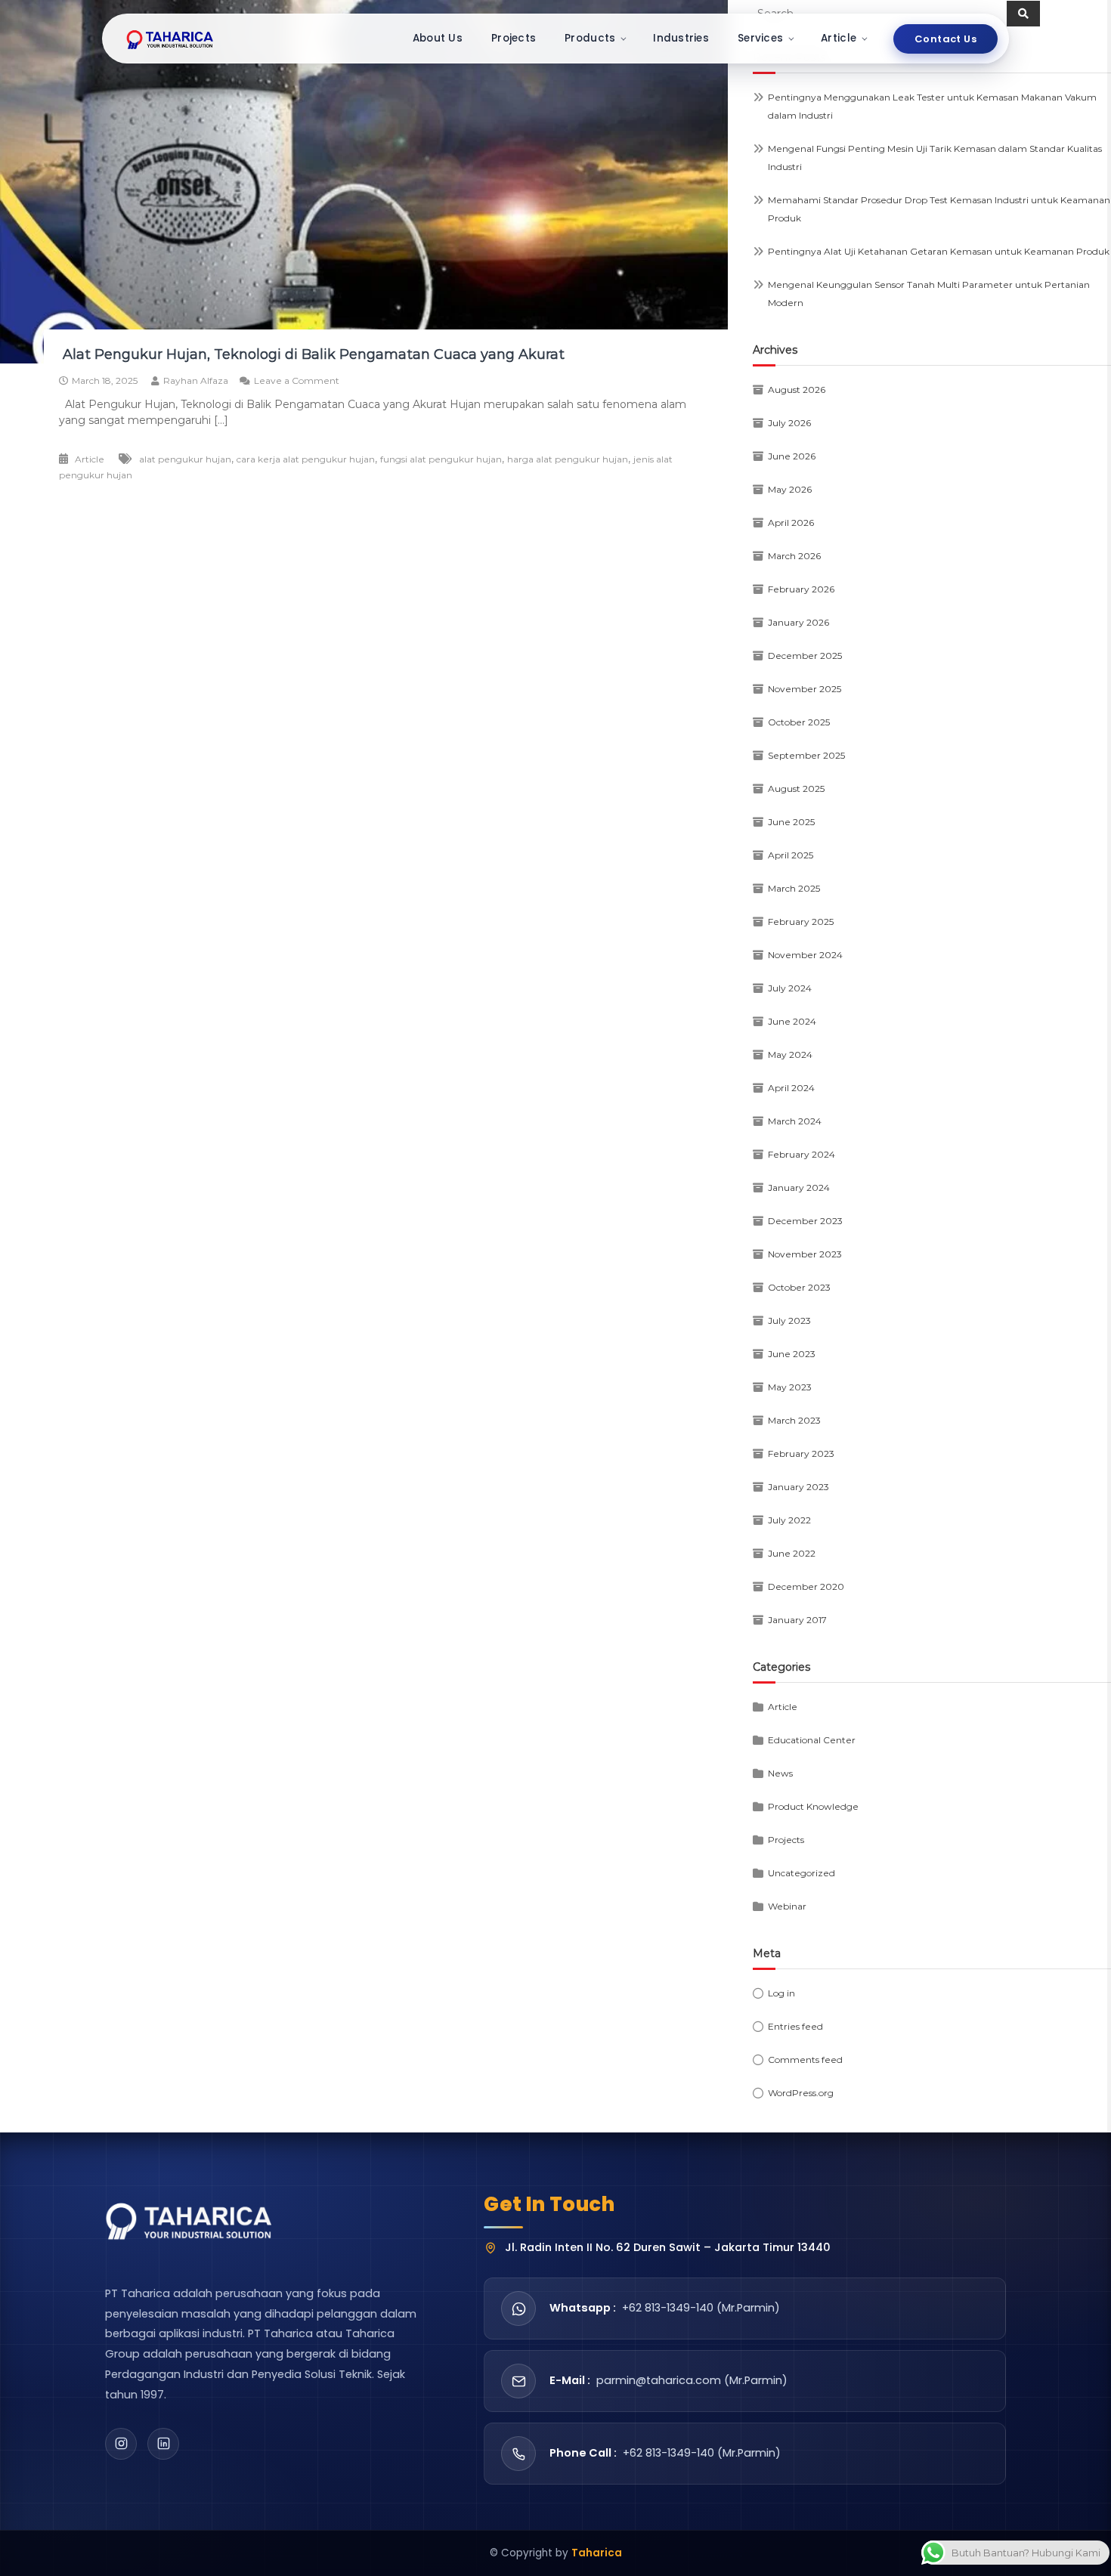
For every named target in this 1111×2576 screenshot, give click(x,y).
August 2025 (796, 789)
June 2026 (792, 456)
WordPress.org (801, 2093)
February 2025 (801, 922)
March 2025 (794, 888)
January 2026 (798, 622)
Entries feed (795, 2026)
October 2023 (799, 1287)
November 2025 (805, 689)
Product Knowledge (813, 1806)
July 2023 (789, 1320)
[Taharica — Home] (170, 39)
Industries (681, 38)
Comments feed (805, 2060)
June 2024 (792, 1021)
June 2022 (792, 1553)
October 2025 (799, 722)
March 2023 (794, 1420)
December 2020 (806, 1586)
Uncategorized (802, 1873)
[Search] (1023, 14)
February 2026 (801, 589)
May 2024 (790, 1055)
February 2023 (801, 1453)
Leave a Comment (297, 380)
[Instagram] (121, 2444)
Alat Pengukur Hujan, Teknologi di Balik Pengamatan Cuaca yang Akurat (312, 354)
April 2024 (791, 1088)
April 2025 (791, 855)
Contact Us (945, 39)
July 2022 (789, 1520)
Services (760, 38)
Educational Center (812, 1740)
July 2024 (790, 988)
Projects (514, 38)
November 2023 (805, 1254)
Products (590, 38)
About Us (438, 38)
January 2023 (798, 1487)
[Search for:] (880, 13)
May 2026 (790, 489)
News (780, 1773)
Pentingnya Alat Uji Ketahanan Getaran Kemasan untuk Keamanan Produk (939, 251)
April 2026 (791, 523)
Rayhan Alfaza (196, 380)
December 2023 (805, 1221)
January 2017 (797, 1620)
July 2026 (789, 423)
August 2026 (797, 390)
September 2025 (806, 755)
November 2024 (805, 955)
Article (839, 38)
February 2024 (802, 1154)
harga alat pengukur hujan (568, 459)
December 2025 (805, 656)
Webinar (787, 1906)
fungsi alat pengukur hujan (441, 459)
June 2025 (791, 822)
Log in (781, 1993)
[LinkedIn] (163, 2444)
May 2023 (790, 1387)
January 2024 (799, 1187)
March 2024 (795, 1121)
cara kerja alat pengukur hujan (306, 459)
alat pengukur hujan (185, 459)
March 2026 (794, 556)
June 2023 (792, 1354)
